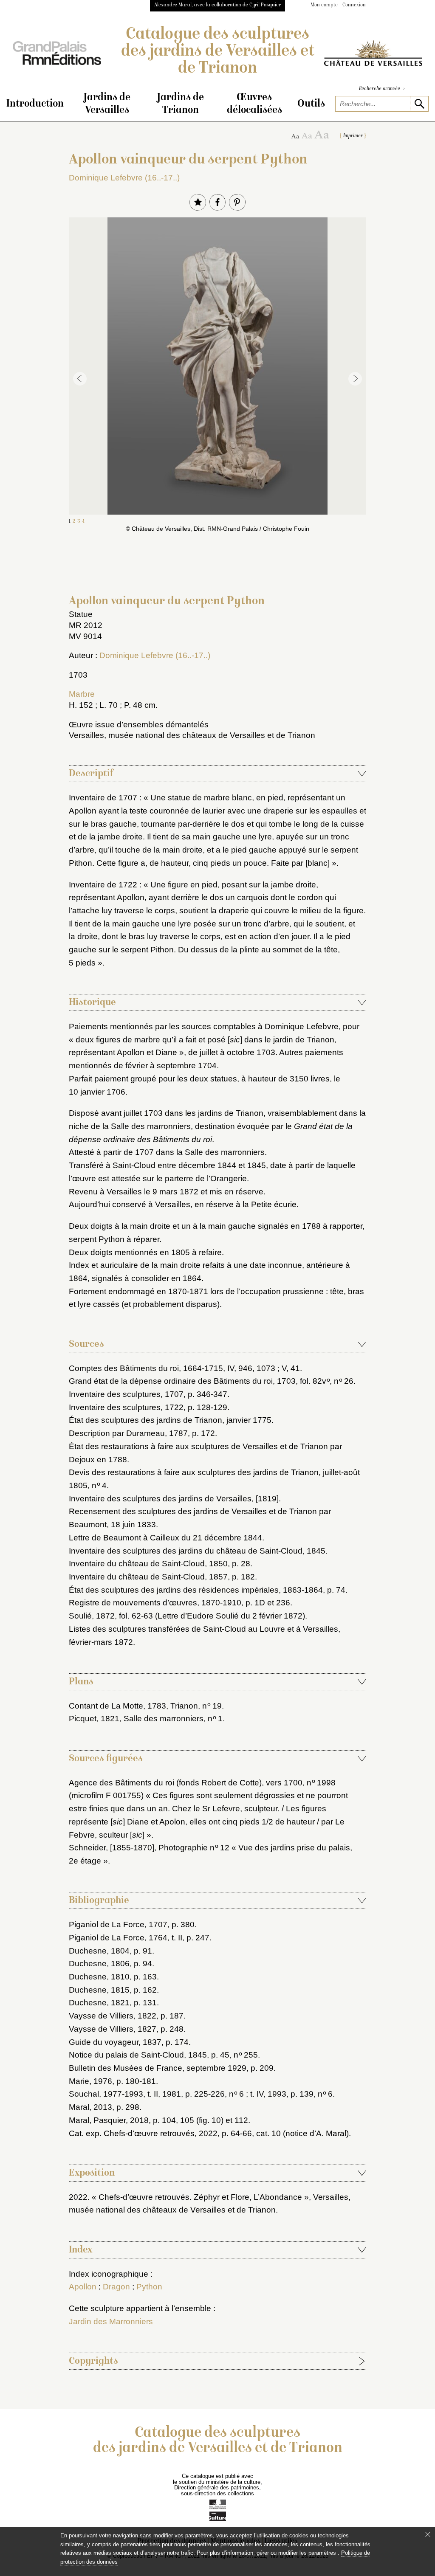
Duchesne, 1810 (99, 1977)
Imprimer (353, 136)
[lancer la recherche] (419, 104)
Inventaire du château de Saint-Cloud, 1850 (148, 1564)
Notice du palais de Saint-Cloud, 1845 (138, 2055)
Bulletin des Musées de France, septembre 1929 (158, 2068)
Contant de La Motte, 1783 (117, 1706)
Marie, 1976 (90, 2081)
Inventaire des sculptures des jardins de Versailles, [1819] (174, 1499)
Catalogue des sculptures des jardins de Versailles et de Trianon (218, 52)
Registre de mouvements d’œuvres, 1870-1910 (155, 1603)
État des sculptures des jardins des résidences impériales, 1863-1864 (196, 1590)
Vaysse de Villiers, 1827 (113, 2029)
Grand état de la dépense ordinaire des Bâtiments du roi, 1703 (182, 1381)
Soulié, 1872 (92, 1616)
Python (149, 2287)
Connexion (354, 5)
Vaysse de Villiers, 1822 (113, 2016)
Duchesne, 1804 (99, 1951)
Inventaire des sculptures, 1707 (126, 1394)
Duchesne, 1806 (99, 1964)
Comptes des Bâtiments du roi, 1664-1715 (146, 1368)
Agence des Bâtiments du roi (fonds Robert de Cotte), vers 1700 (186, 1783)
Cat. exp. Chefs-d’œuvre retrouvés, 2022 (143, 2133)
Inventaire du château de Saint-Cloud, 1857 (148, 1577)
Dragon (116, 2287)
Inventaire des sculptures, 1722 (126, 1407)
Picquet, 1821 (94, 1719)
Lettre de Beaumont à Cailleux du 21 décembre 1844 (165, 1538)
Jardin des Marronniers (111, 2321)
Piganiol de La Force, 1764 (118, 1938)
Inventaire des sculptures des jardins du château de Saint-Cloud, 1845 (197, 1551)
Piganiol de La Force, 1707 (118, 1924)
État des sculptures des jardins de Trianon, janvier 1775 (170, 1420)
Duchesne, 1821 (99, 2003)
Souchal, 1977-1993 (106, 2094)
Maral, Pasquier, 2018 (109, 2120)
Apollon (83, 2287)
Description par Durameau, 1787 (128, 1433)
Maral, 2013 (90, 2107)
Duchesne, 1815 (99, 1990)
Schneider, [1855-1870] (112, 1848)
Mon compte (324, 5)
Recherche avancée (382, 89)
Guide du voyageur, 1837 (115, 2042)
